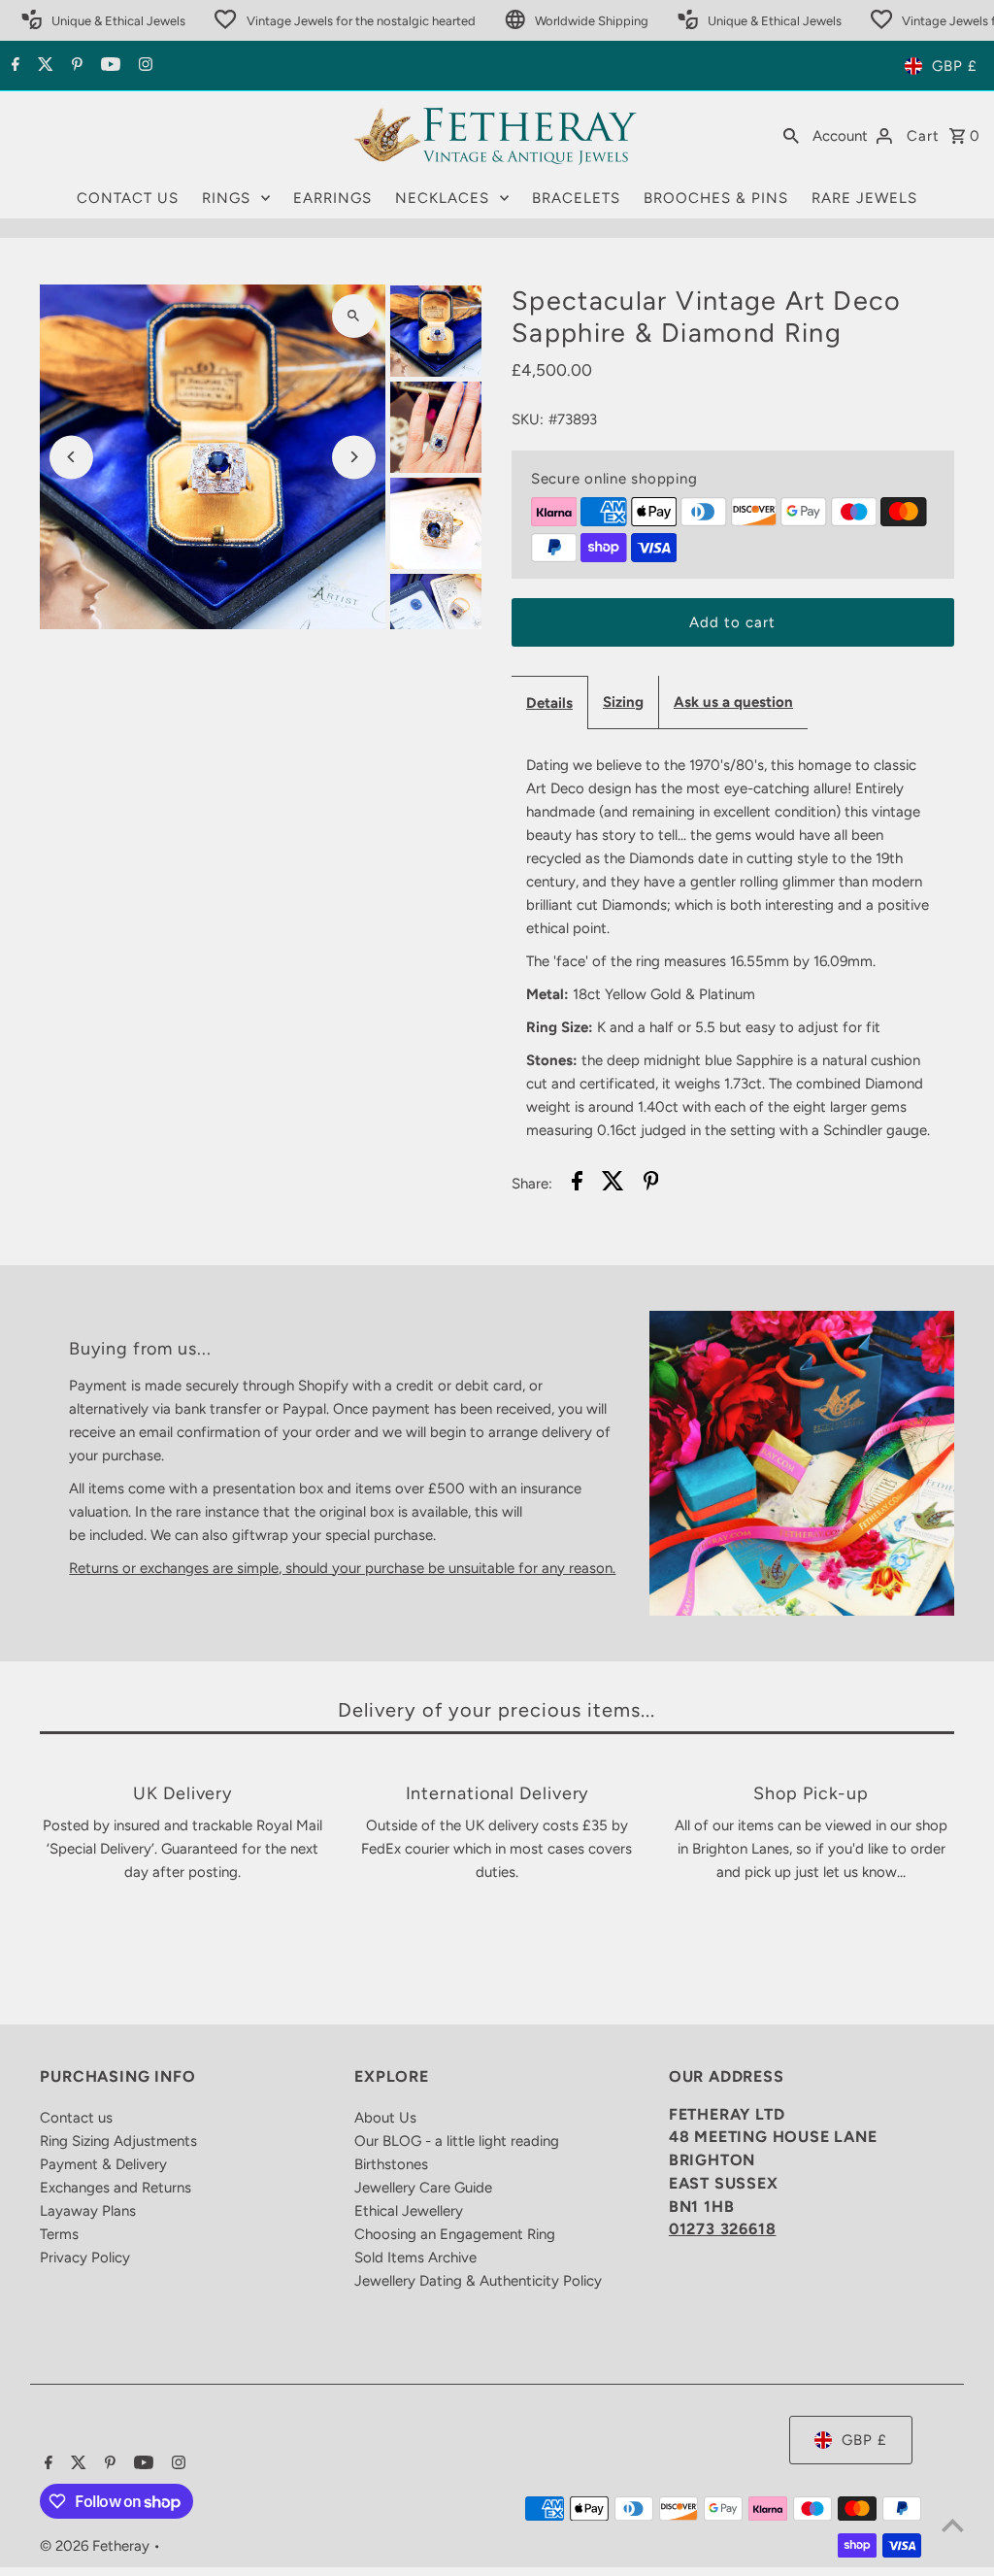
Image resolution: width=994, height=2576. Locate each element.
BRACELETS (576, 198)
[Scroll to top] (953, 2525)
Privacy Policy (85, 2258)
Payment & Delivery (103, 2164)
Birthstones (391, 2164)
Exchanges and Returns (116, 2188)
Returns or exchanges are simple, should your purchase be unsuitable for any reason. (342, 1568)
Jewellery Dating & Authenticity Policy (478, 2281)
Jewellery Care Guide (423, 2188)
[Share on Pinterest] (651, 1184)
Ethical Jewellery (409, 2211)
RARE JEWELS (864, 198)
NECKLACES (442, 198)
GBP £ (955, 66)
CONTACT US (128, 198)
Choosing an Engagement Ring (455, 2234)
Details (549, 703)
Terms (59, 2234)
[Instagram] (143, 66)
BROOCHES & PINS (716, 198)
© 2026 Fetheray (97, 2546)
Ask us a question (733, 702)
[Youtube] (108, 66)
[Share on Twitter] (613, 1184)
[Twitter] (43, 66)
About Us (385, 2118)
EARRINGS (332, 198)
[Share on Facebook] (577, 1184)
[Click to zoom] (354, 316)
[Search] (791, 135)
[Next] (354, 457)
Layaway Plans (88, 2211)
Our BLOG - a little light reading (457, 2141)
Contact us (76, 2118)
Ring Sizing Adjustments (118, 2141)
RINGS (226, 198)
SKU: (528, 419)
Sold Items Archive (415, 2258)
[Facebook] (13, 66)
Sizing (623, 702)
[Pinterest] (75, 66)
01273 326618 (723, 2229)
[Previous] (71, 457)
